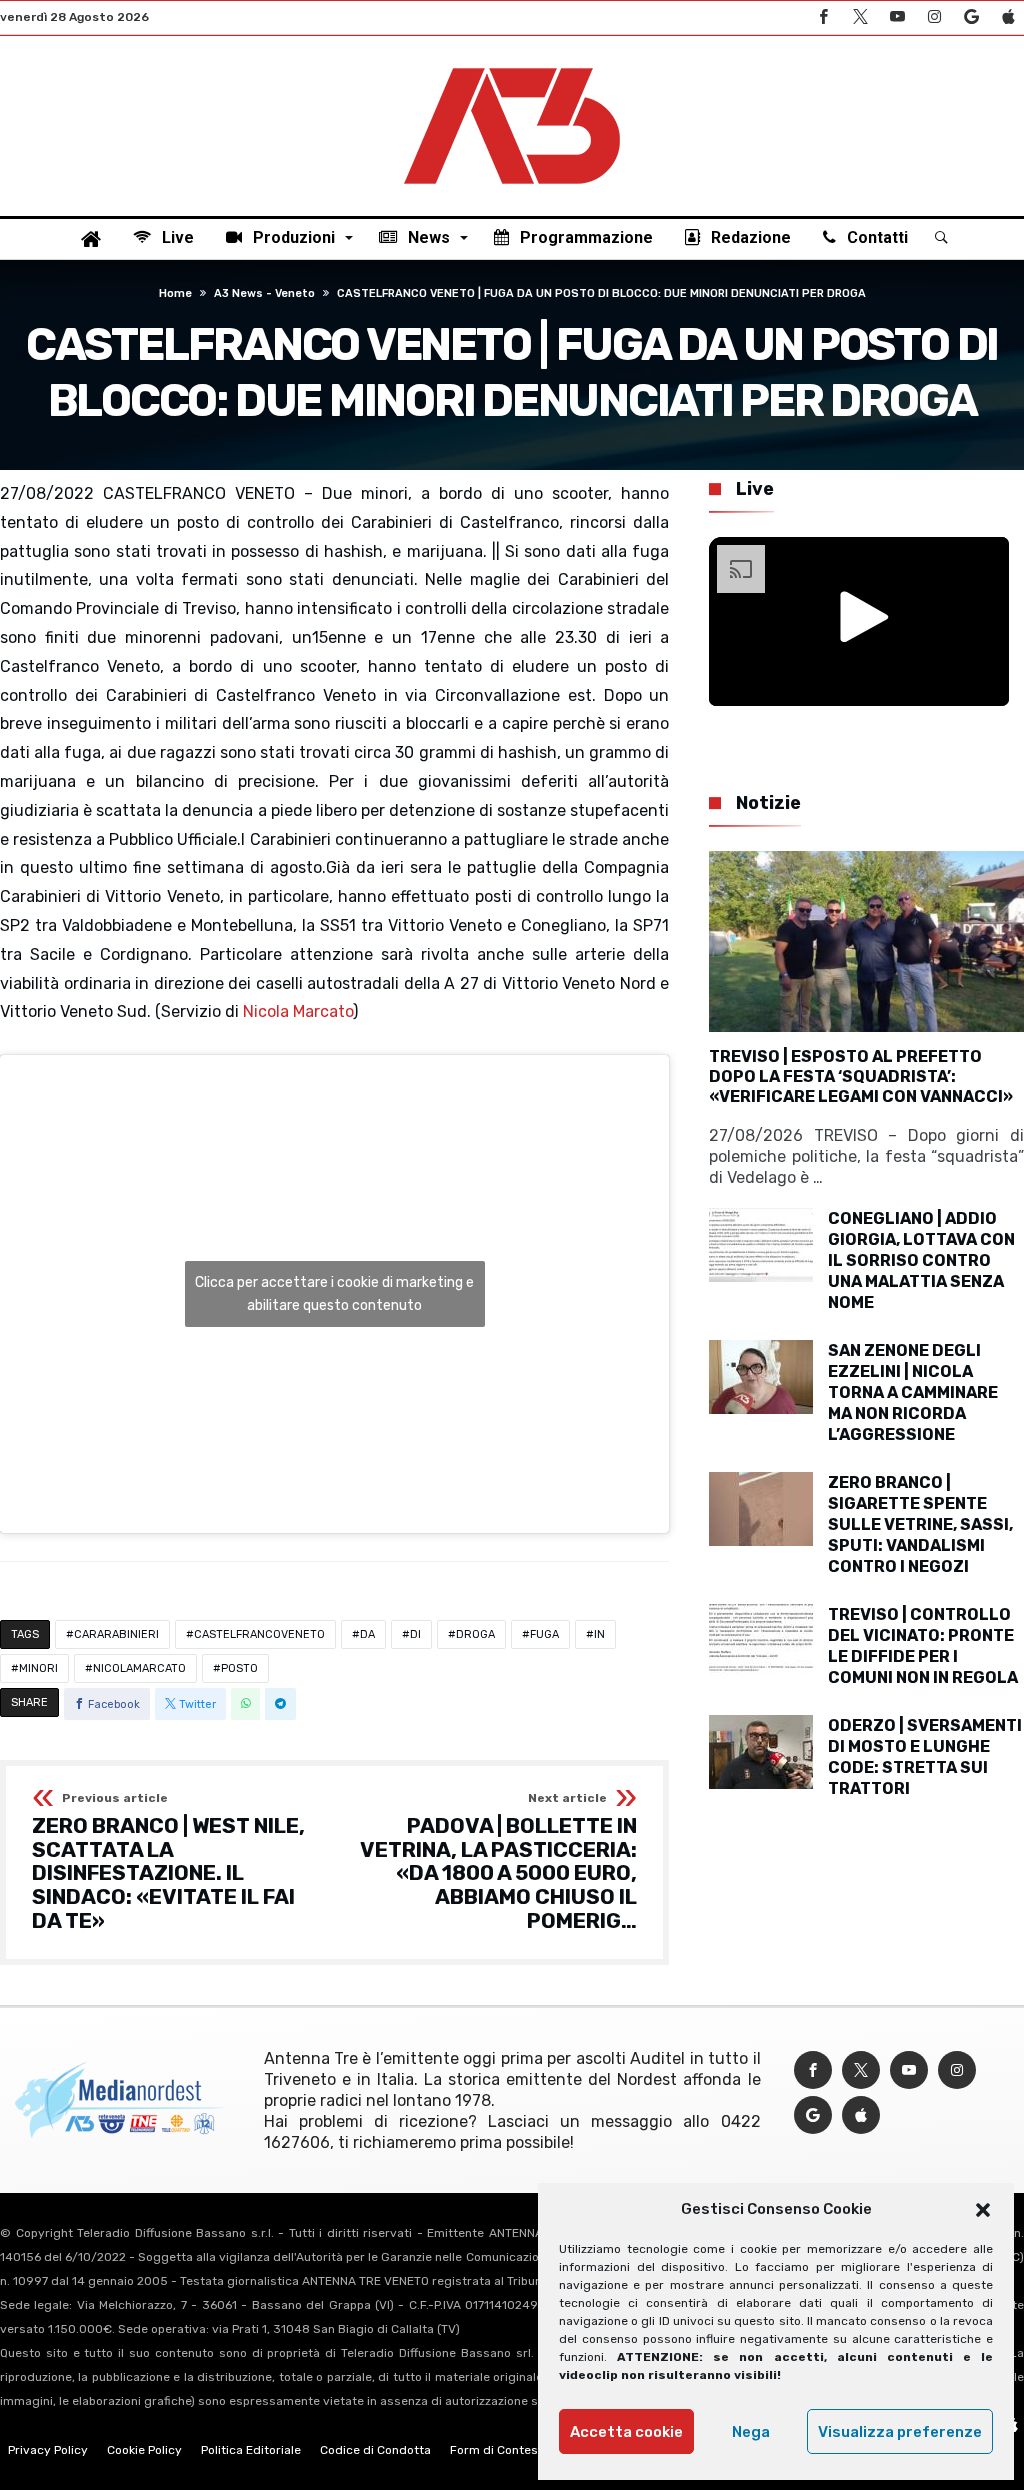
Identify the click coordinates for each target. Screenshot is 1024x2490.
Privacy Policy (48, 2450)
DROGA (475, 1634)
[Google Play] (971, 17)
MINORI (38, 1668)
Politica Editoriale (251, 2450)
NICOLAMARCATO (139, 1668)
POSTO (239, 1668)
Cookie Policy (144, 2450)
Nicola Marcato (298, 1011)
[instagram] (934, 17)
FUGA (544, 1634)
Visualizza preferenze (900, 2432)
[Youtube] (897, 17)
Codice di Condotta (375, 2450)
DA (367, 1634)
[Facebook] (823, 17)
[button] (983, 2210)
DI (415, 1634)
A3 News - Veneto (264, 293)
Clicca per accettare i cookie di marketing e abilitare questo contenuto (334, 1294)
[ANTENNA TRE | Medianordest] (512, 66)
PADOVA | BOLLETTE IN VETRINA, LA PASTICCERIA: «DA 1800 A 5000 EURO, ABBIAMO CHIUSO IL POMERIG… (498, 1862)
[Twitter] (860, 17)
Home (175, 293)
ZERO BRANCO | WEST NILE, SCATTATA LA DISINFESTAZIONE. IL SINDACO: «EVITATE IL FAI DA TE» (168, 1862)
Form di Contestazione (515, 2450)
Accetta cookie (626, 2432)
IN (599, 1634)
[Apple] (1008, 17)
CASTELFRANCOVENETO (259, 1634)
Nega (751, 2432)
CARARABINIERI (116, 1634)
